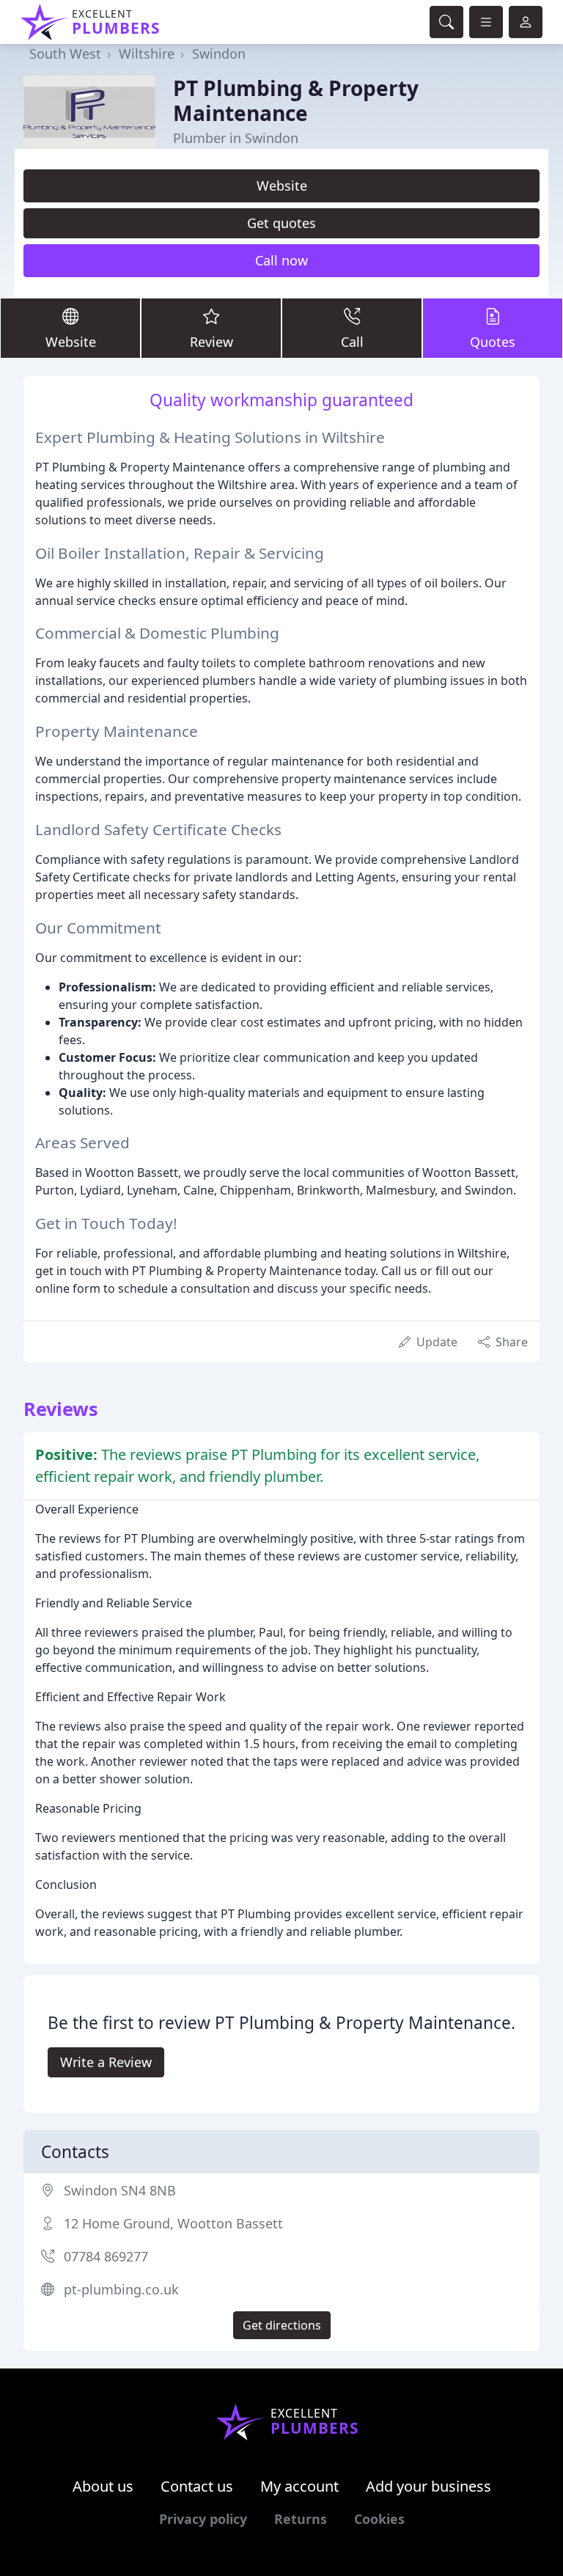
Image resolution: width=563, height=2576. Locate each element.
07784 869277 (106, 2256)
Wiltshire (147, 54)
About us (103, 2486)
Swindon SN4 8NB (120, 2190)
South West (65, 54)
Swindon (219, 54)
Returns (301, 2519)
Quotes (493, 342)
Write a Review (106, 2062)
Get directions (282, 2325)
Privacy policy (203, 2519)
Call (352, 342)
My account (299, 2486)
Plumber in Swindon (236, 138)
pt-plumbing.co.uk (121, 2289)
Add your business (428, 2486)
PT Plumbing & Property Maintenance (296, 100)
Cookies (379, 2519)
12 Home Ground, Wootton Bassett (173, 2223)
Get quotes (281, 223)
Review (211, 342)
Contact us (197, 2486)
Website (282, 186)
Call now (281, 260)
